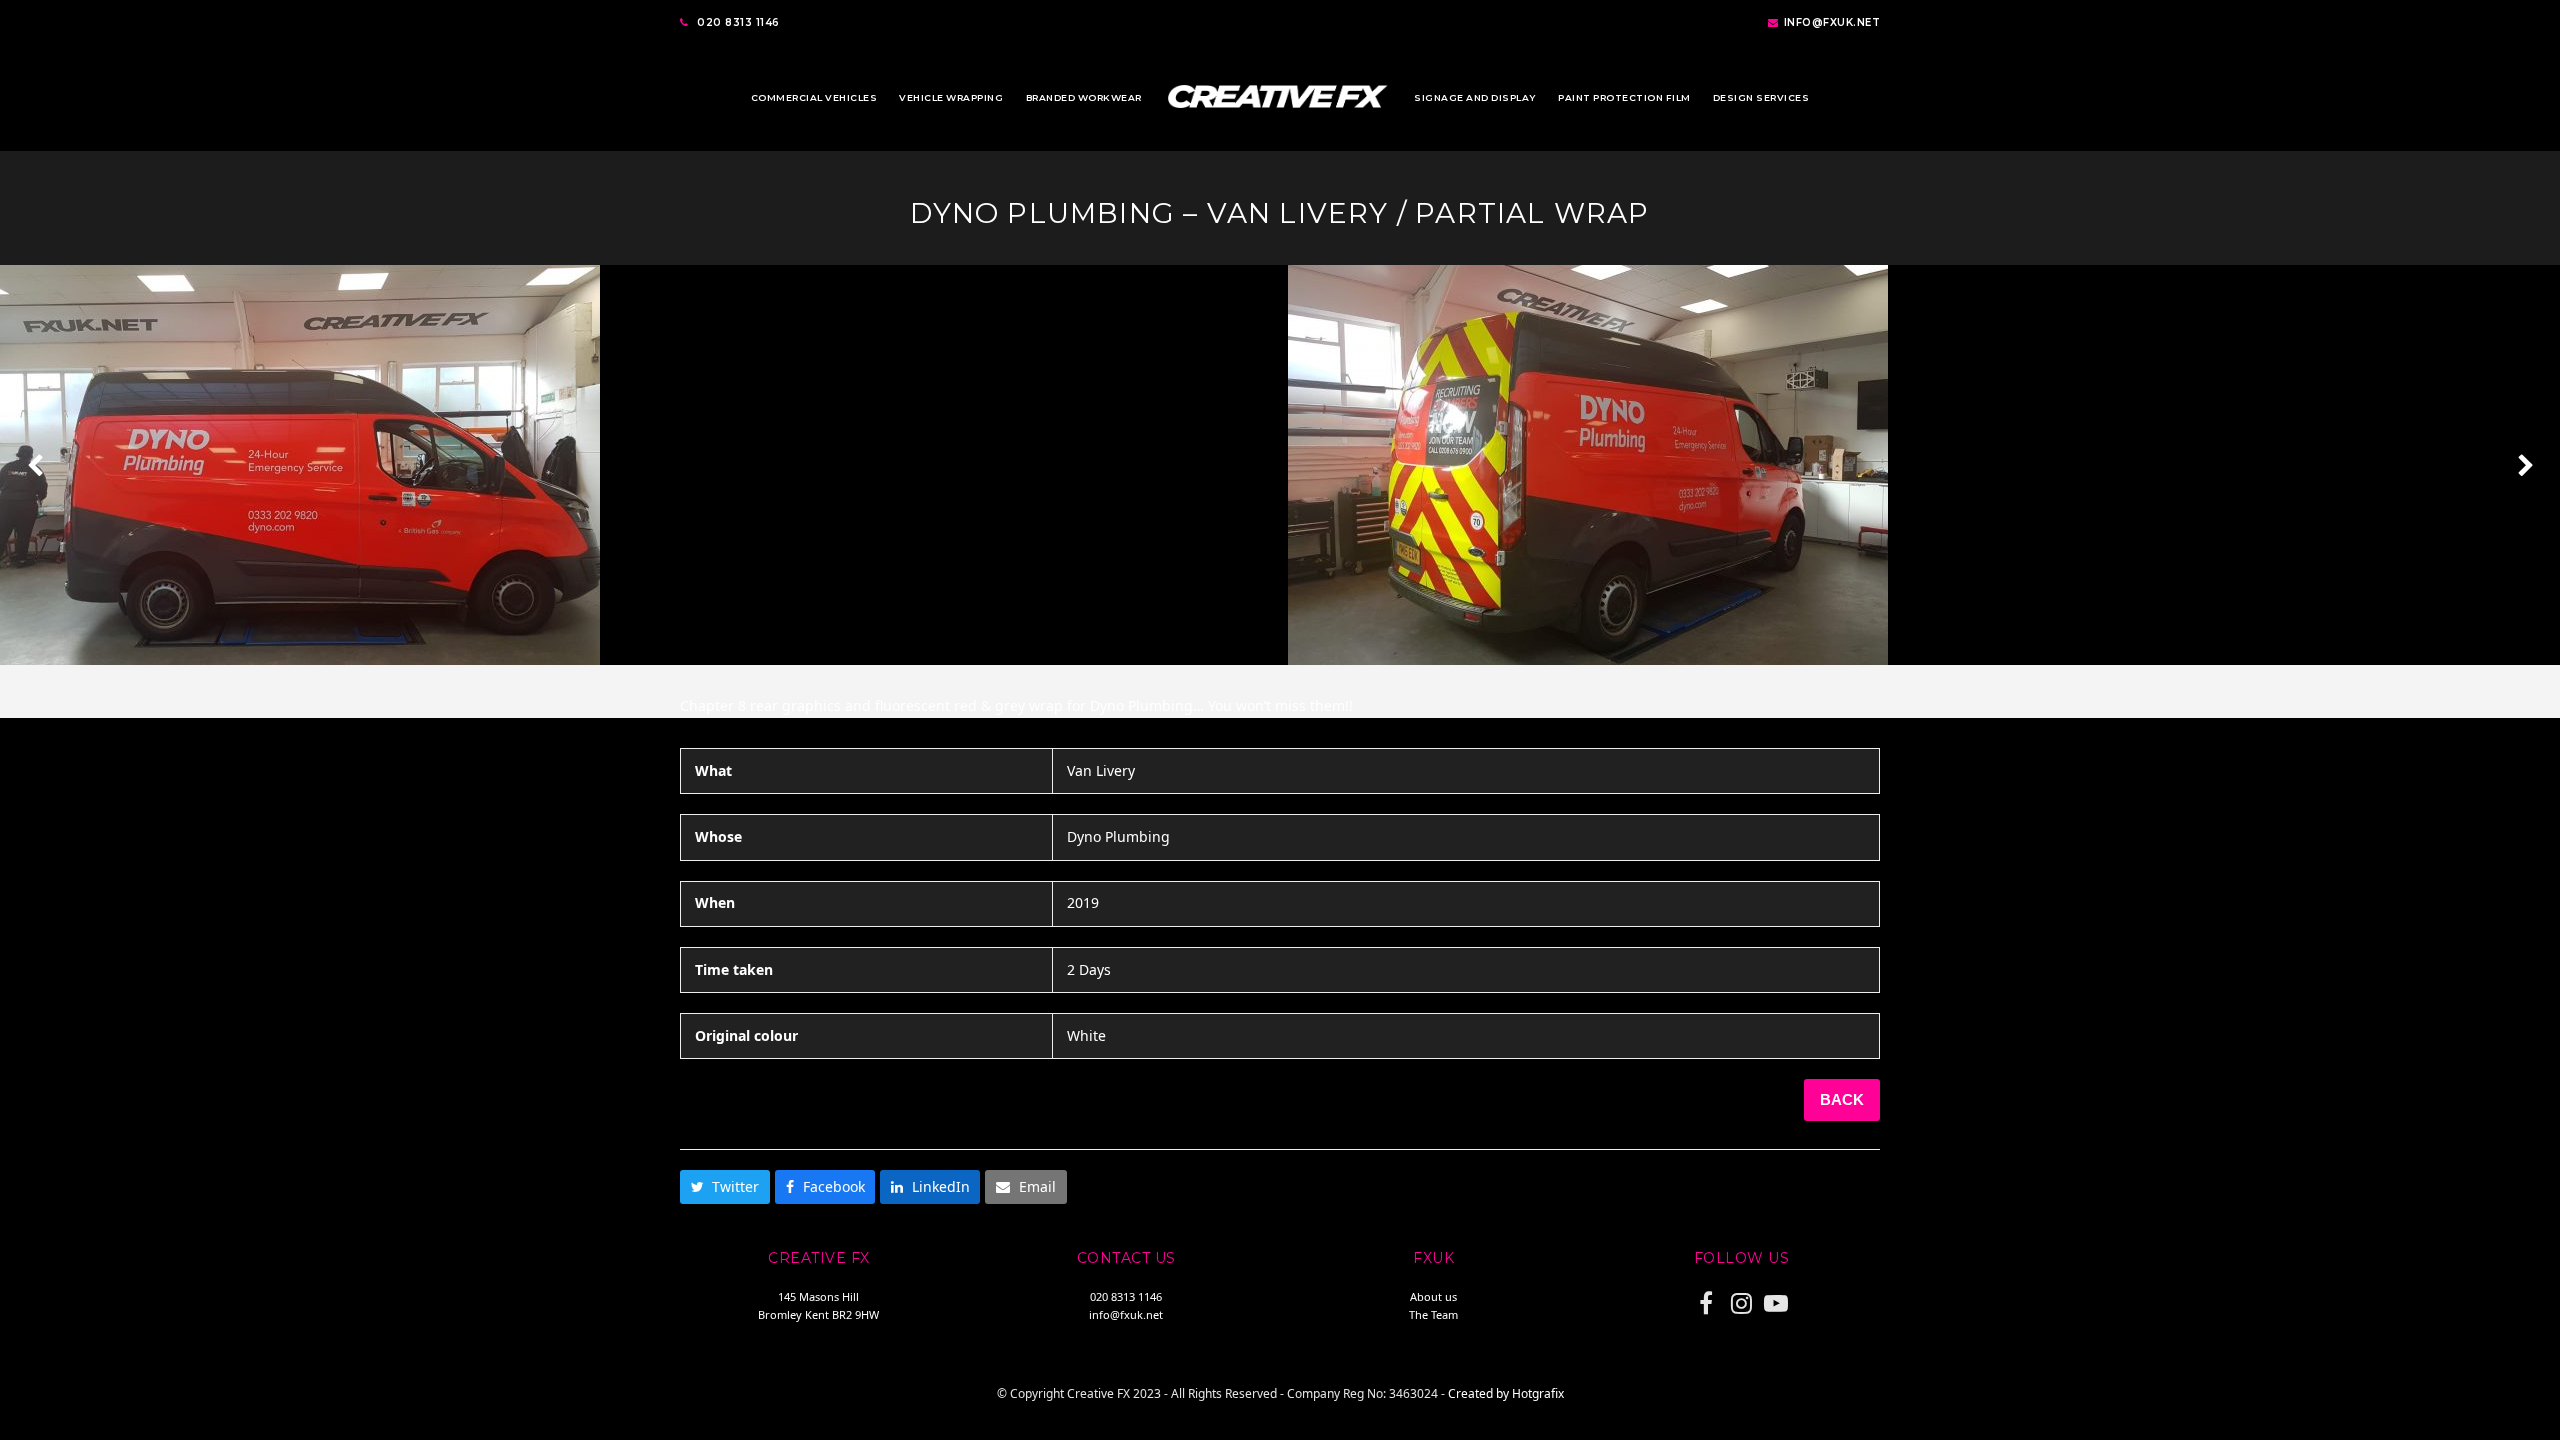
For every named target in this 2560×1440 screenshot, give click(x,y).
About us (1433, 1296)
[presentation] (35, 465)
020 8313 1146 (738, 22)
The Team (1433, 1314)
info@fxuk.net (1832, 22)
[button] (725, 1187)
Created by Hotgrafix (1506, 1393)
